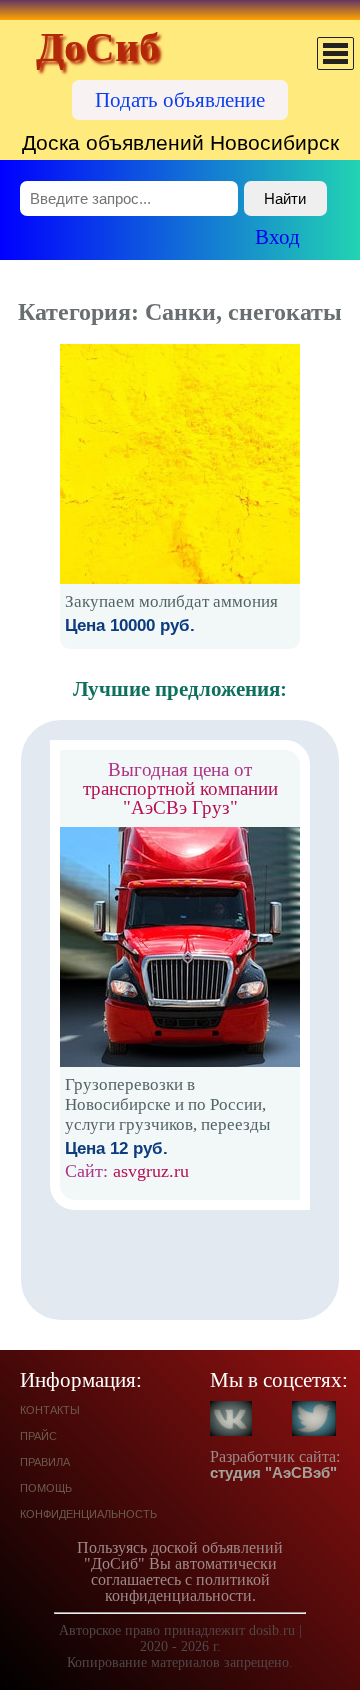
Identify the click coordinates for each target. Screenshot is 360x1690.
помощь (46, 1486)
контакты (50, 1408)
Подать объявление (180, 99)
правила (45, 1460)
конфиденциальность (88, 1512)
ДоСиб (98, 47)
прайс (38, 1434)
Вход (277, 236)
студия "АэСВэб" (273, 1472)
